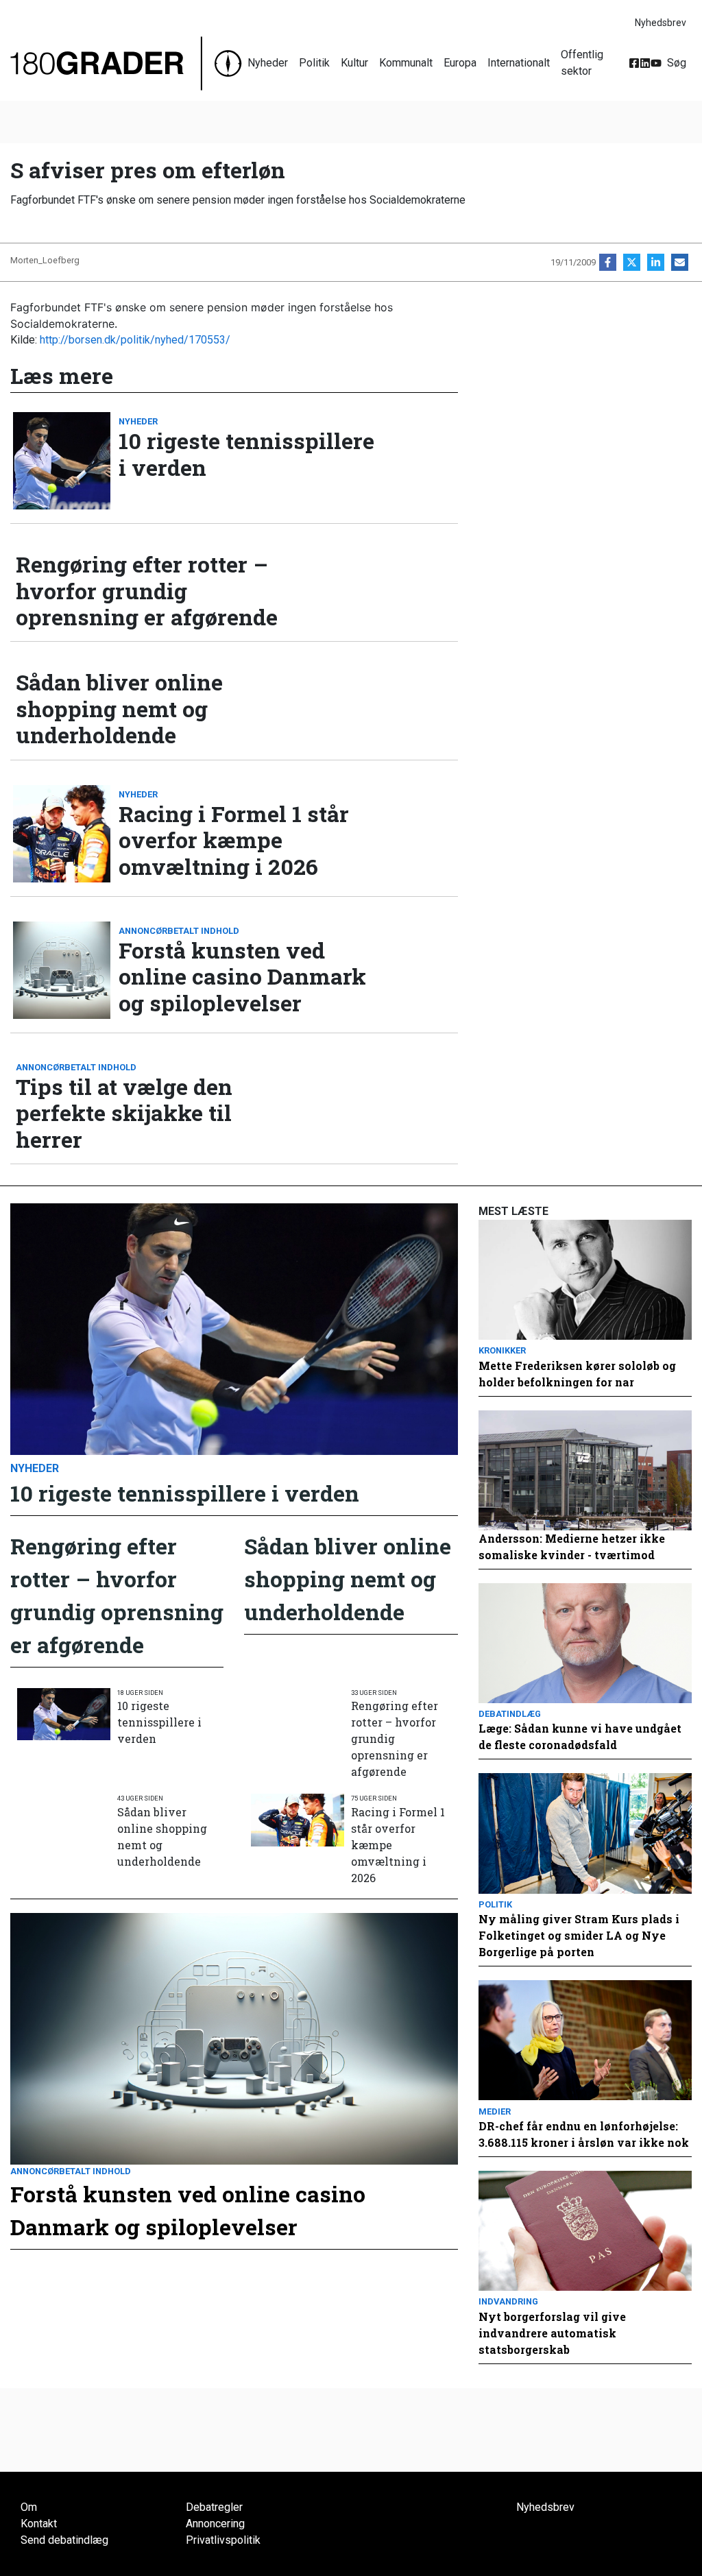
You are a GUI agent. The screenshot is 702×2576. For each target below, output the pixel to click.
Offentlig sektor (582, 63)
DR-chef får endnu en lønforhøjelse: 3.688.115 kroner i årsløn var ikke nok (584, 2134)
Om (29, 2507)
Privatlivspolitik (223, 2540)
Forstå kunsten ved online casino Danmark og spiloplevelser (242, 977)
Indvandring (508, 2301)
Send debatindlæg (64, 2540)
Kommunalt (406, 63)
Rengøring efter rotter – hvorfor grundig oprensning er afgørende (147, 591)
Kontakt (39, 2524)
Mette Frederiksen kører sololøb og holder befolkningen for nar (577, 1374)
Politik (314, 63)
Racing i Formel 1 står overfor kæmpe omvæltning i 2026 (234, 840)
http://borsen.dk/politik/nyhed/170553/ (135, 340)
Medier (495, 2111)
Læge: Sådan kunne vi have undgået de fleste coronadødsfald (580, 1736)
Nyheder (268, 63)
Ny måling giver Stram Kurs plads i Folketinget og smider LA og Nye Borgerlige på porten (579, 1935)
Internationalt (519, 63)
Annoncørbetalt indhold (179, 931)
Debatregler (214, 2507)
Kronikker (502, 1350)
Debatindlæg (510, 1714)
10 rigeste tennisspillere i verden (246, 454)
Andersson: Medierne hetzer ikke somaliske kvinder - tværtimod (572, 1546)
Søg (677, 63)
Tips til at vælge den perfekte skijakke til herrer (124, 1113)
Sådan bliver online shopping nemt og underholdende (119, 709)
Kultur (354, 63)
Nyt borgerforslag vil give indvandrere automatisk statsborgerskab (552, 2333)
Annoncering (215, 2524)
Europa (460, 63)
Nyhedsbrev (661, 23)
